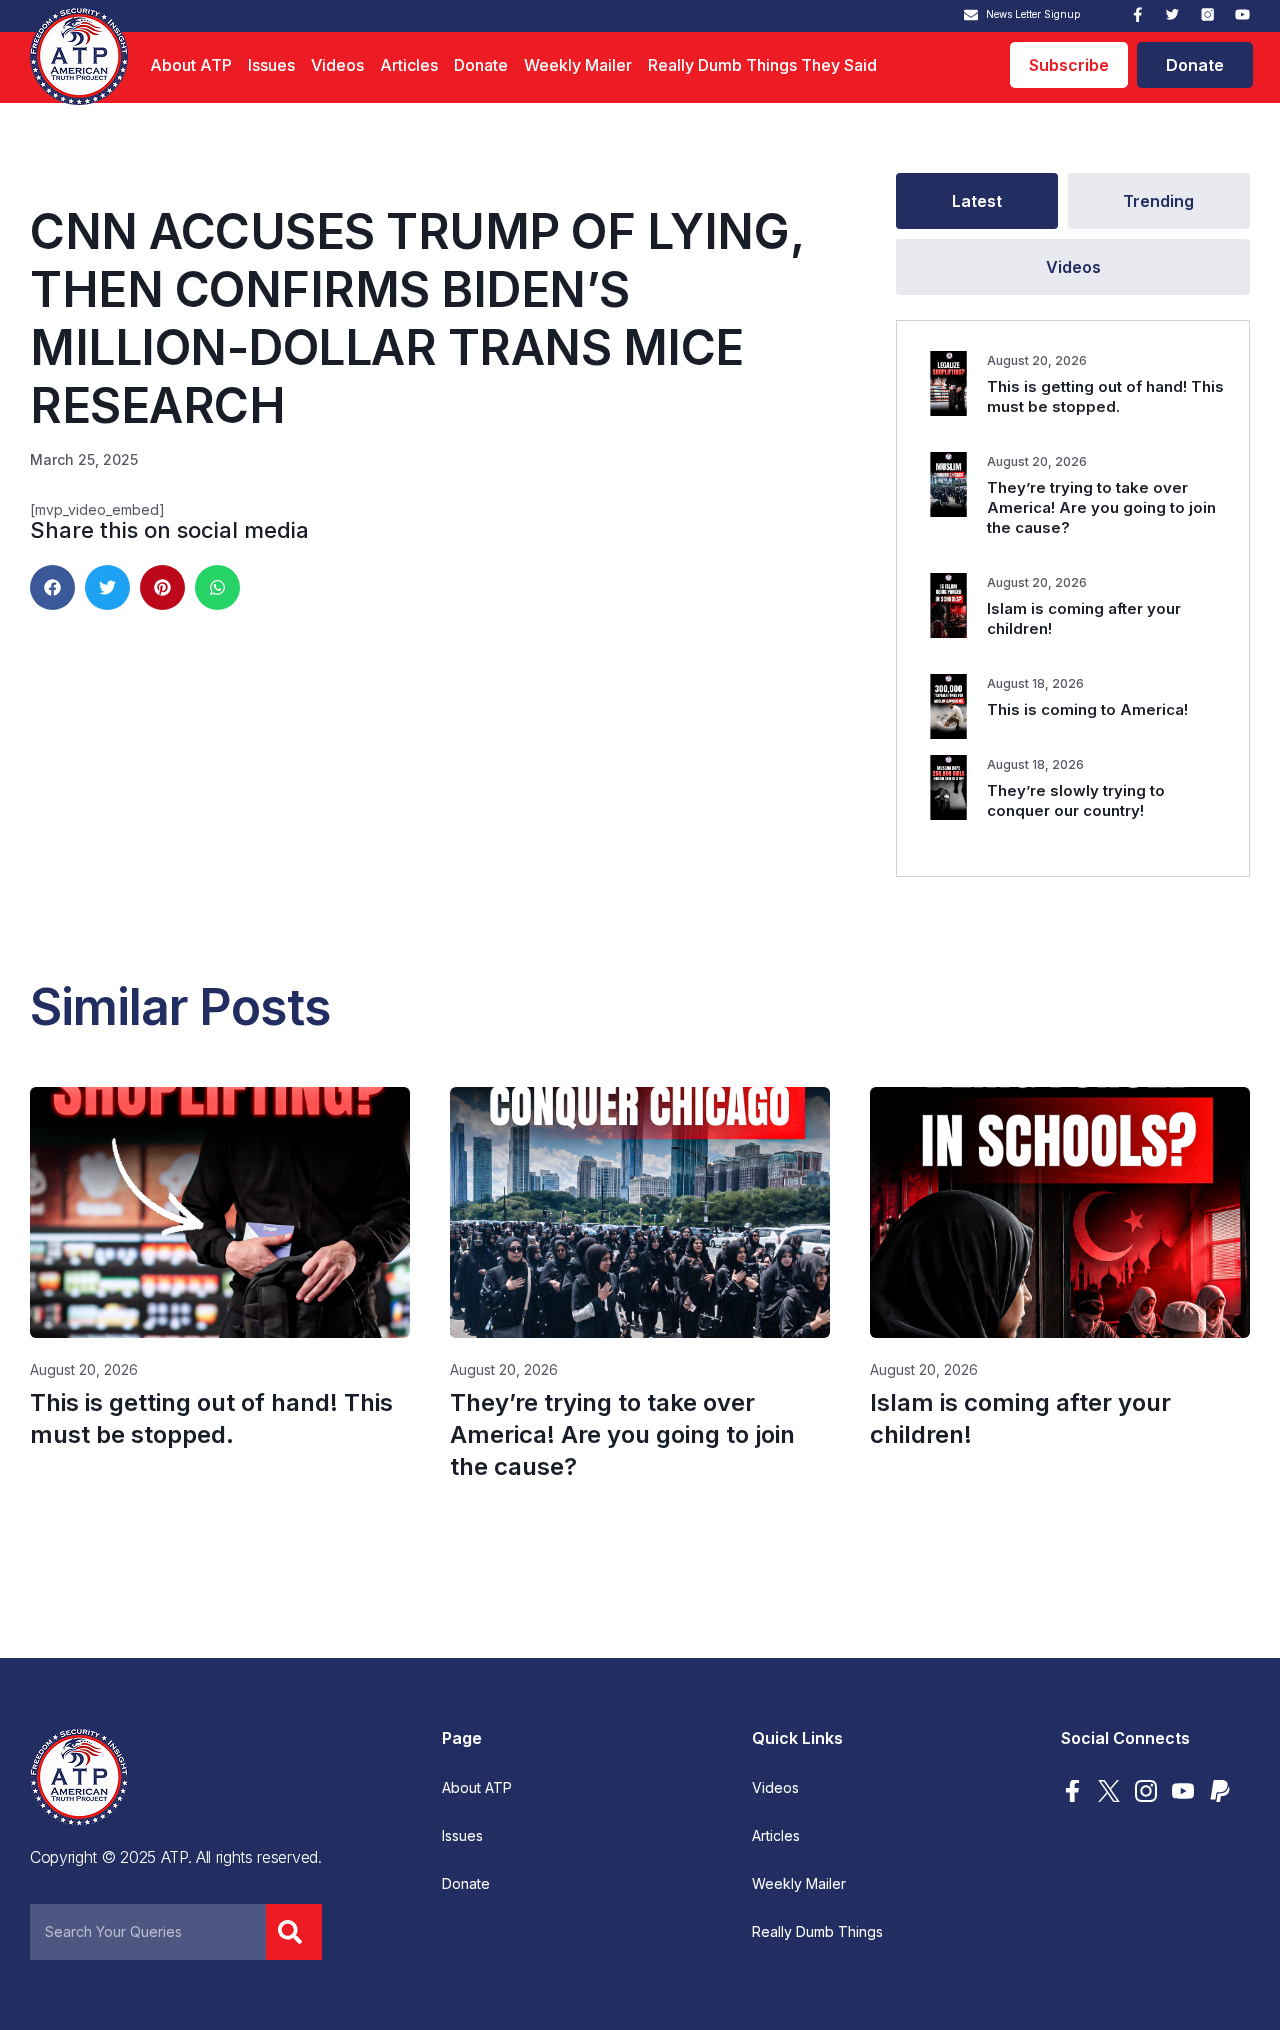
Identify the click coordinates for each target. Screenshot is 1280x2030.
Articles (409, 65)
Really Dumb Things (817, 1932)
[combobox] (148, 1932)
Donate (481, 65)
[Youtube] (1242, 14)
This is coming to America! (1087, 709)
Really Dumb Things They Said (762, 65)
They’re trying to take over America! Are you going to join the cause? (1101, 507)
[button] (52, 587)
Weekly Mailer (578, 65)
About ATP (191, 65)
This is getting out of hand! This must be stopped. (1105, 396)
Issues (271, 65)
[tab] (977, 201)
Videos (337, 65)
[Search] (294, 1932)
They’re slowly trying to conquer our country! (1076, 800)
